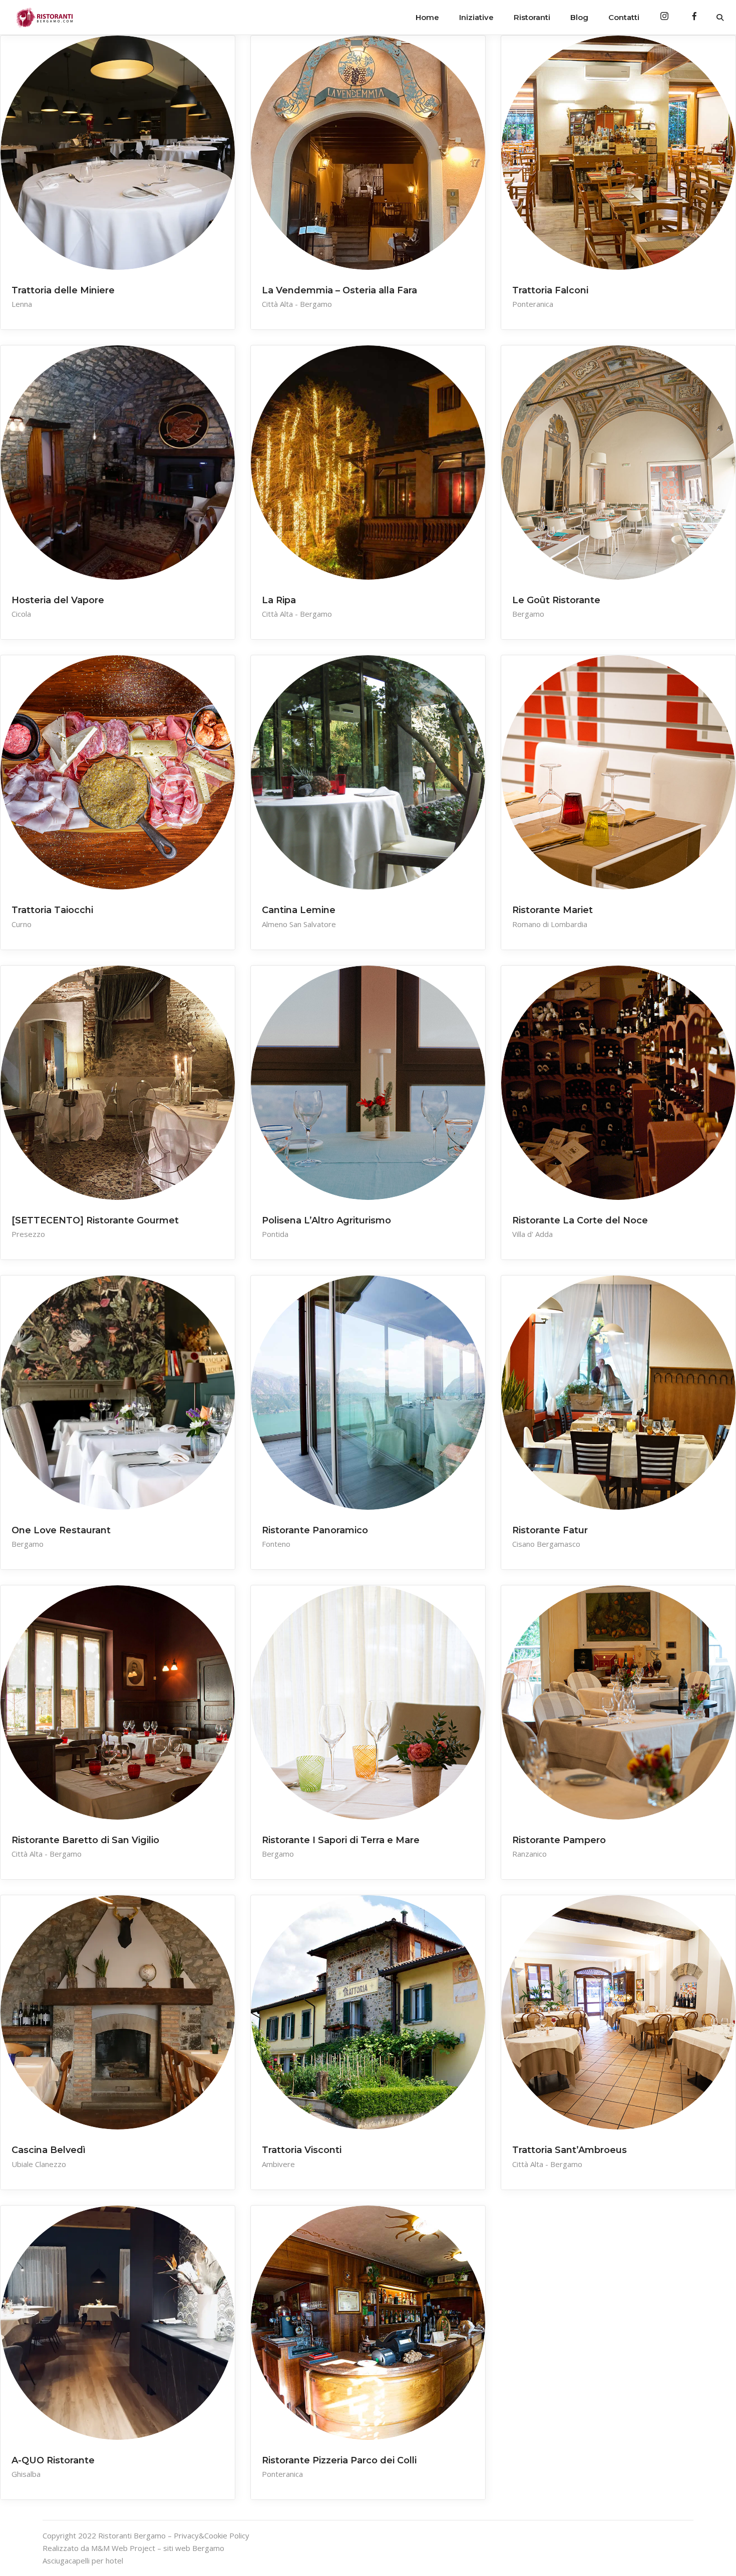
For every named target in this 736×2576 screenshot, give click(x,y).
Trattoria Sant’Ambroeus (570, 2150)
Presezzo (28, 1234)
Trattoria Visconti (302, 2150)
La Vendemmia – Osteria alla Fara (339, 290)
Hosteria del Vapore (58, 600)
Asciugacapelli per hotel (83, 2560)
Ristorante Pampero (559, 1840)
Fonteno (276, 1544)
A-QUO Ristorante (53, 2460)
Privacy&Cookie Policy (212, 2535)
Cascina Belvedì (49, 2150)
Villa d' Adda (532, 1234)
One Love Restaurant (61, 1530)
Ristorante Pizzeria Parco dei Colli (339, 2460)
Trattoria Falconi (550, 290)
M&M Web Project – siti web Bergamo (158, 2548)
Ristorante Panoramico (315, 1530)
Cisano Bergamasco (546, 1544)
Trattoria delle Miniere (63, 290)
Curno (22, 924)
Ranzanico (529, 1854)
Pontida (275, 1234)
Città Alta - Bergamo (297, 304)
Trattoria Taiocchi (52, 910)
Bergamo (528, 614)
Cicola (21, 614)
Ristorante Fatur (550, 1530)
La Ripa (279, 600)
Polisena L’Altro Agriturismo (326, 1220)
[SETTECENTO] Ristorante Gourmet (95, 1220)
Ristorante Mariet (553, 910)
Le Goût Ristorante (556, 600)
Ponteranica (533, 304)
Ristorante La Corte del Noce (580, 1220)
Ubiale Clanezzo (39, 2164)
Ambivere (278, 2164)
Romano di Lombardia (550, 924)
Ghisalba (26, 2474)
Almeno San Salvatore (299, 924)
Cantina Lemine (299, 910)
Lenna (22, 304)
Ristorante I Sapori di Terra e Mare (341, 1840)
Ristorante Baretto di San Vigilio (85, 1840)
